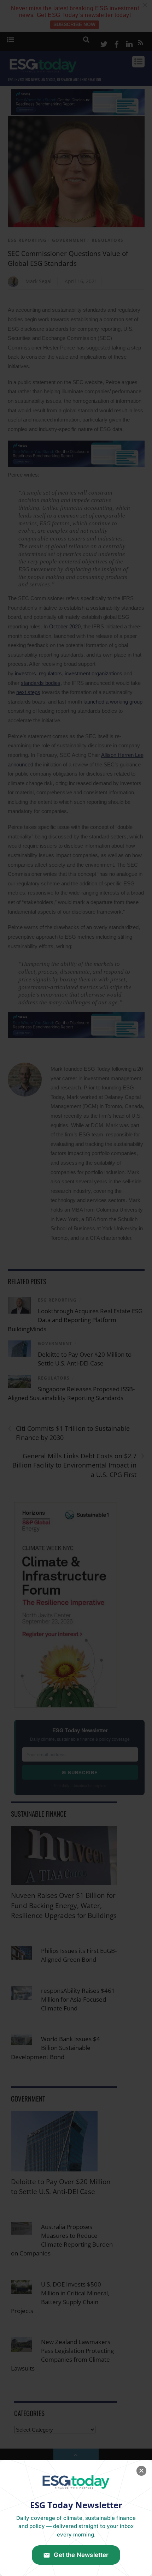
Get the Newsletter (81, 2555)
